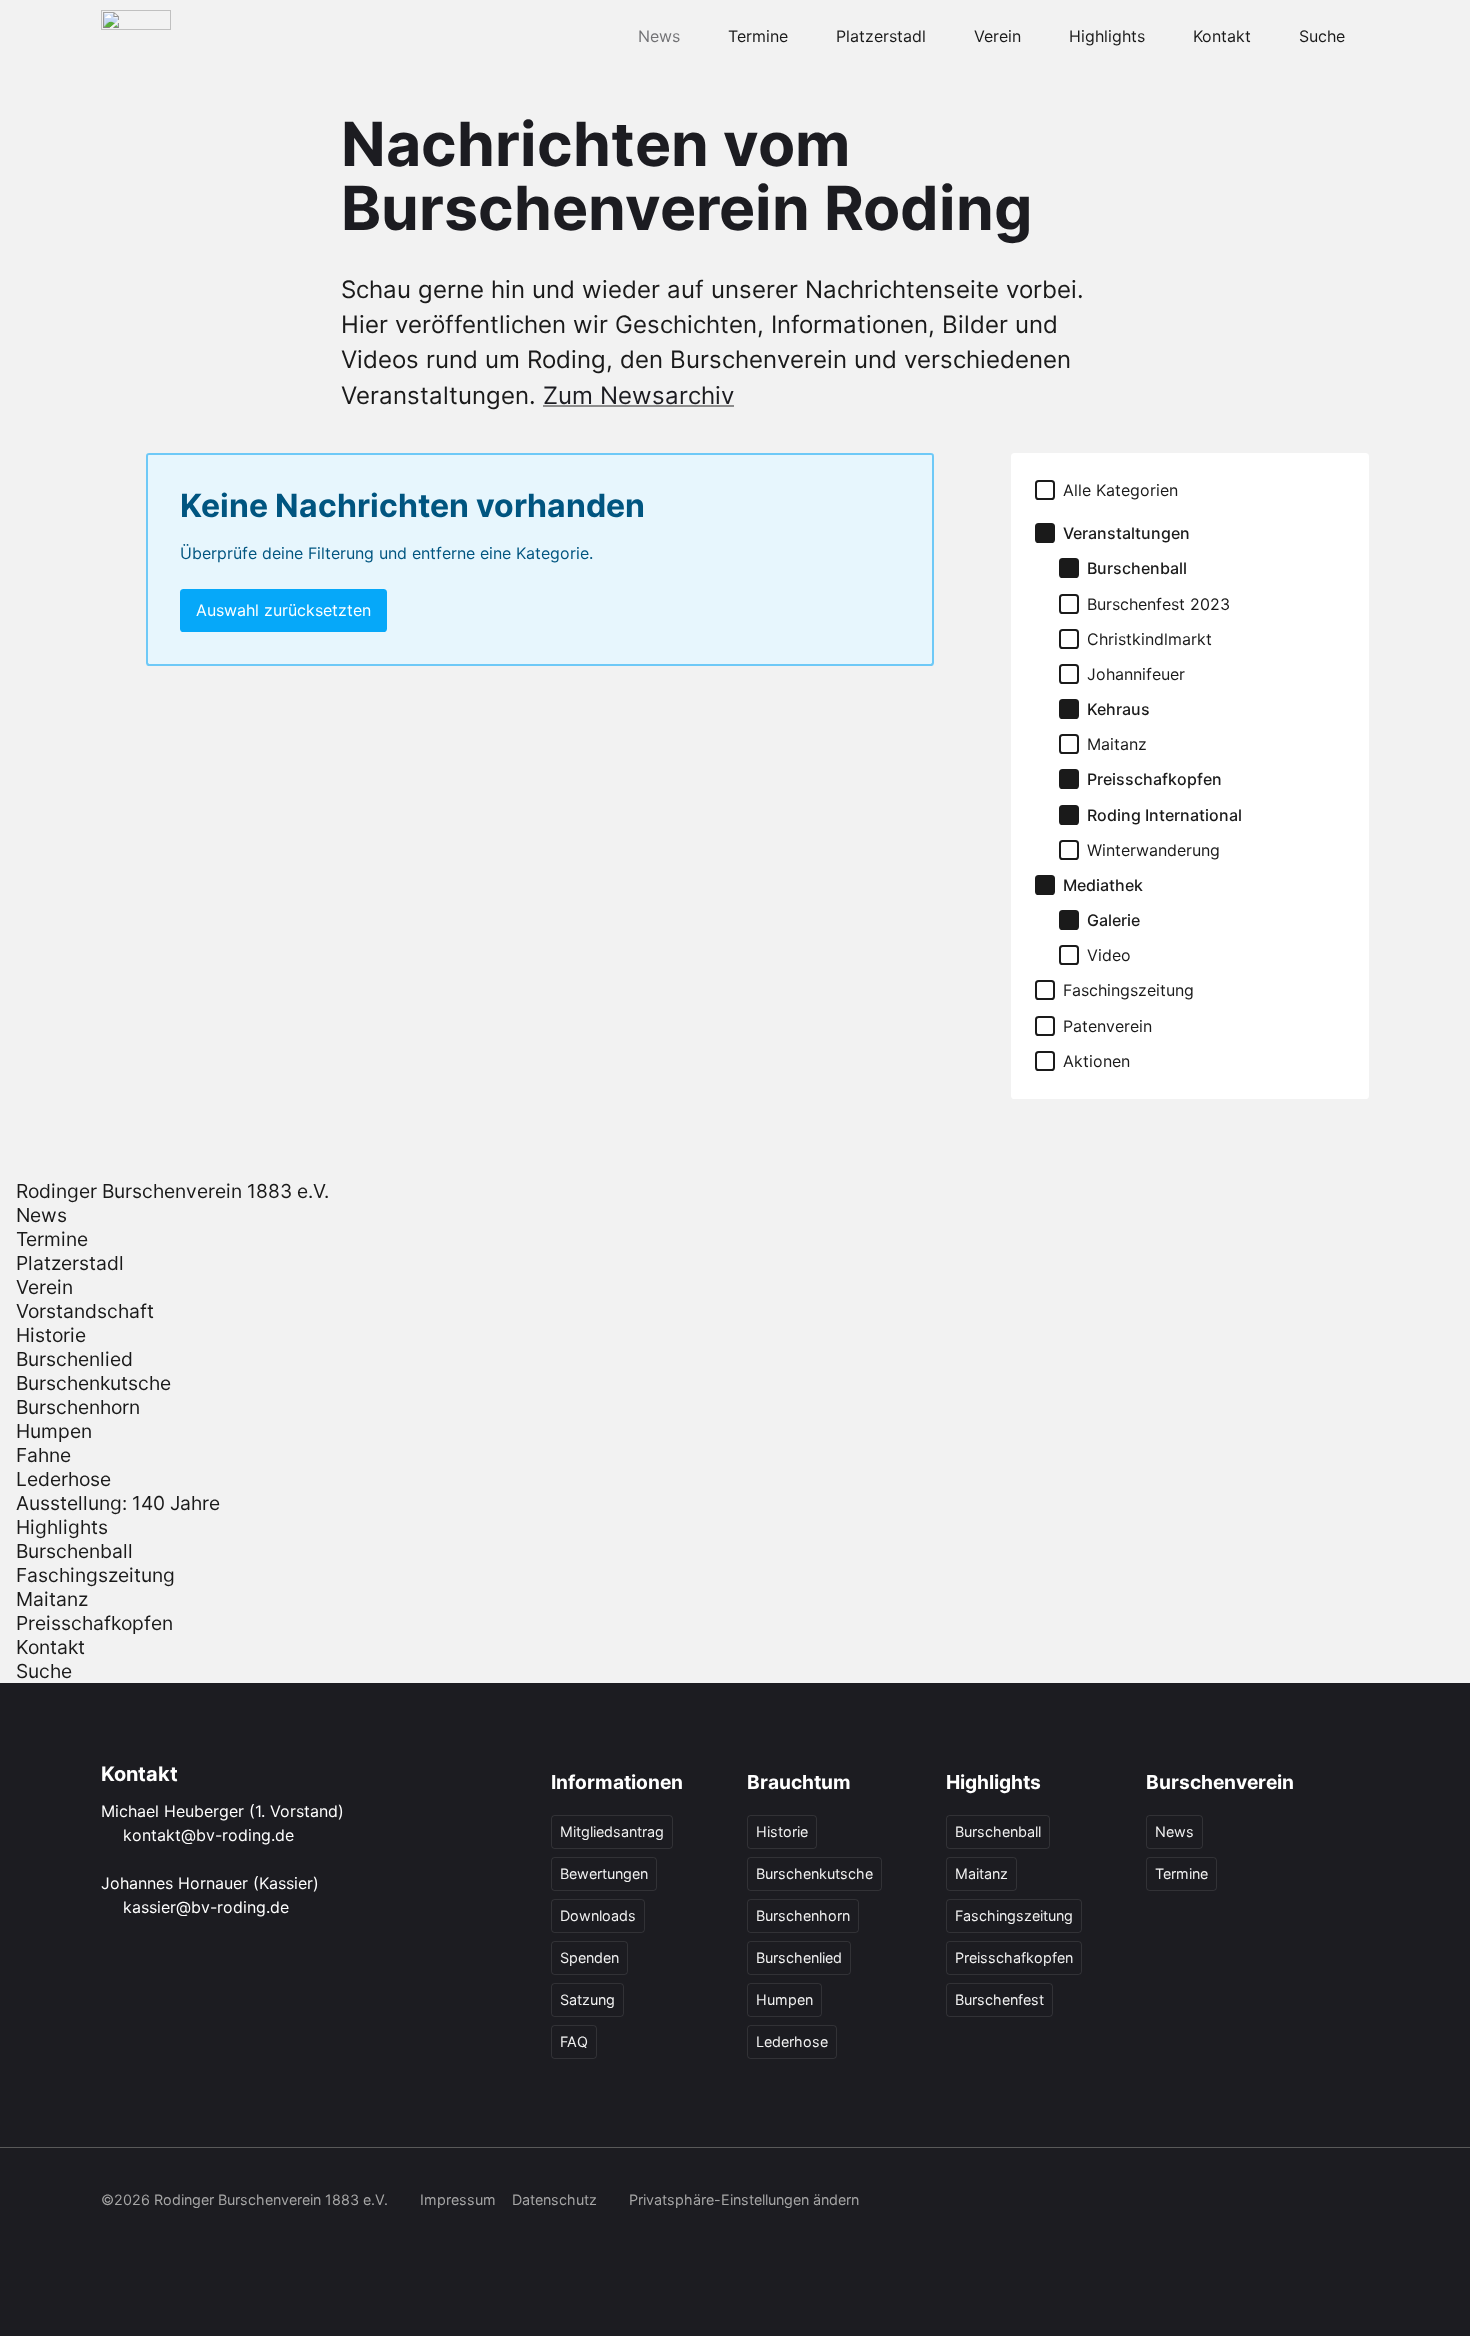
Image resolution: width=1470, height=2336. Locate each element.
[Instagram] (1179, 2202)
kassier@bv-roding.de (206, 1907)
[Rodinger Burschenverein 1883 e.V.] (136, 36)
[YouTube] (1267, 2202)
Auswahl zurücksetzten (283, 610)
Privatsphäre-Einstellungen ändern (744, 2199)
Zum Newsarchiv (638, 395)
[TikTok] (1223, 2202)
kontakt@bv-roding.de (208, 1835)
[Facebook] (1135, 2202)
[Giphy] (1355, 2202)
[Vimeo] (1311, 2202)
